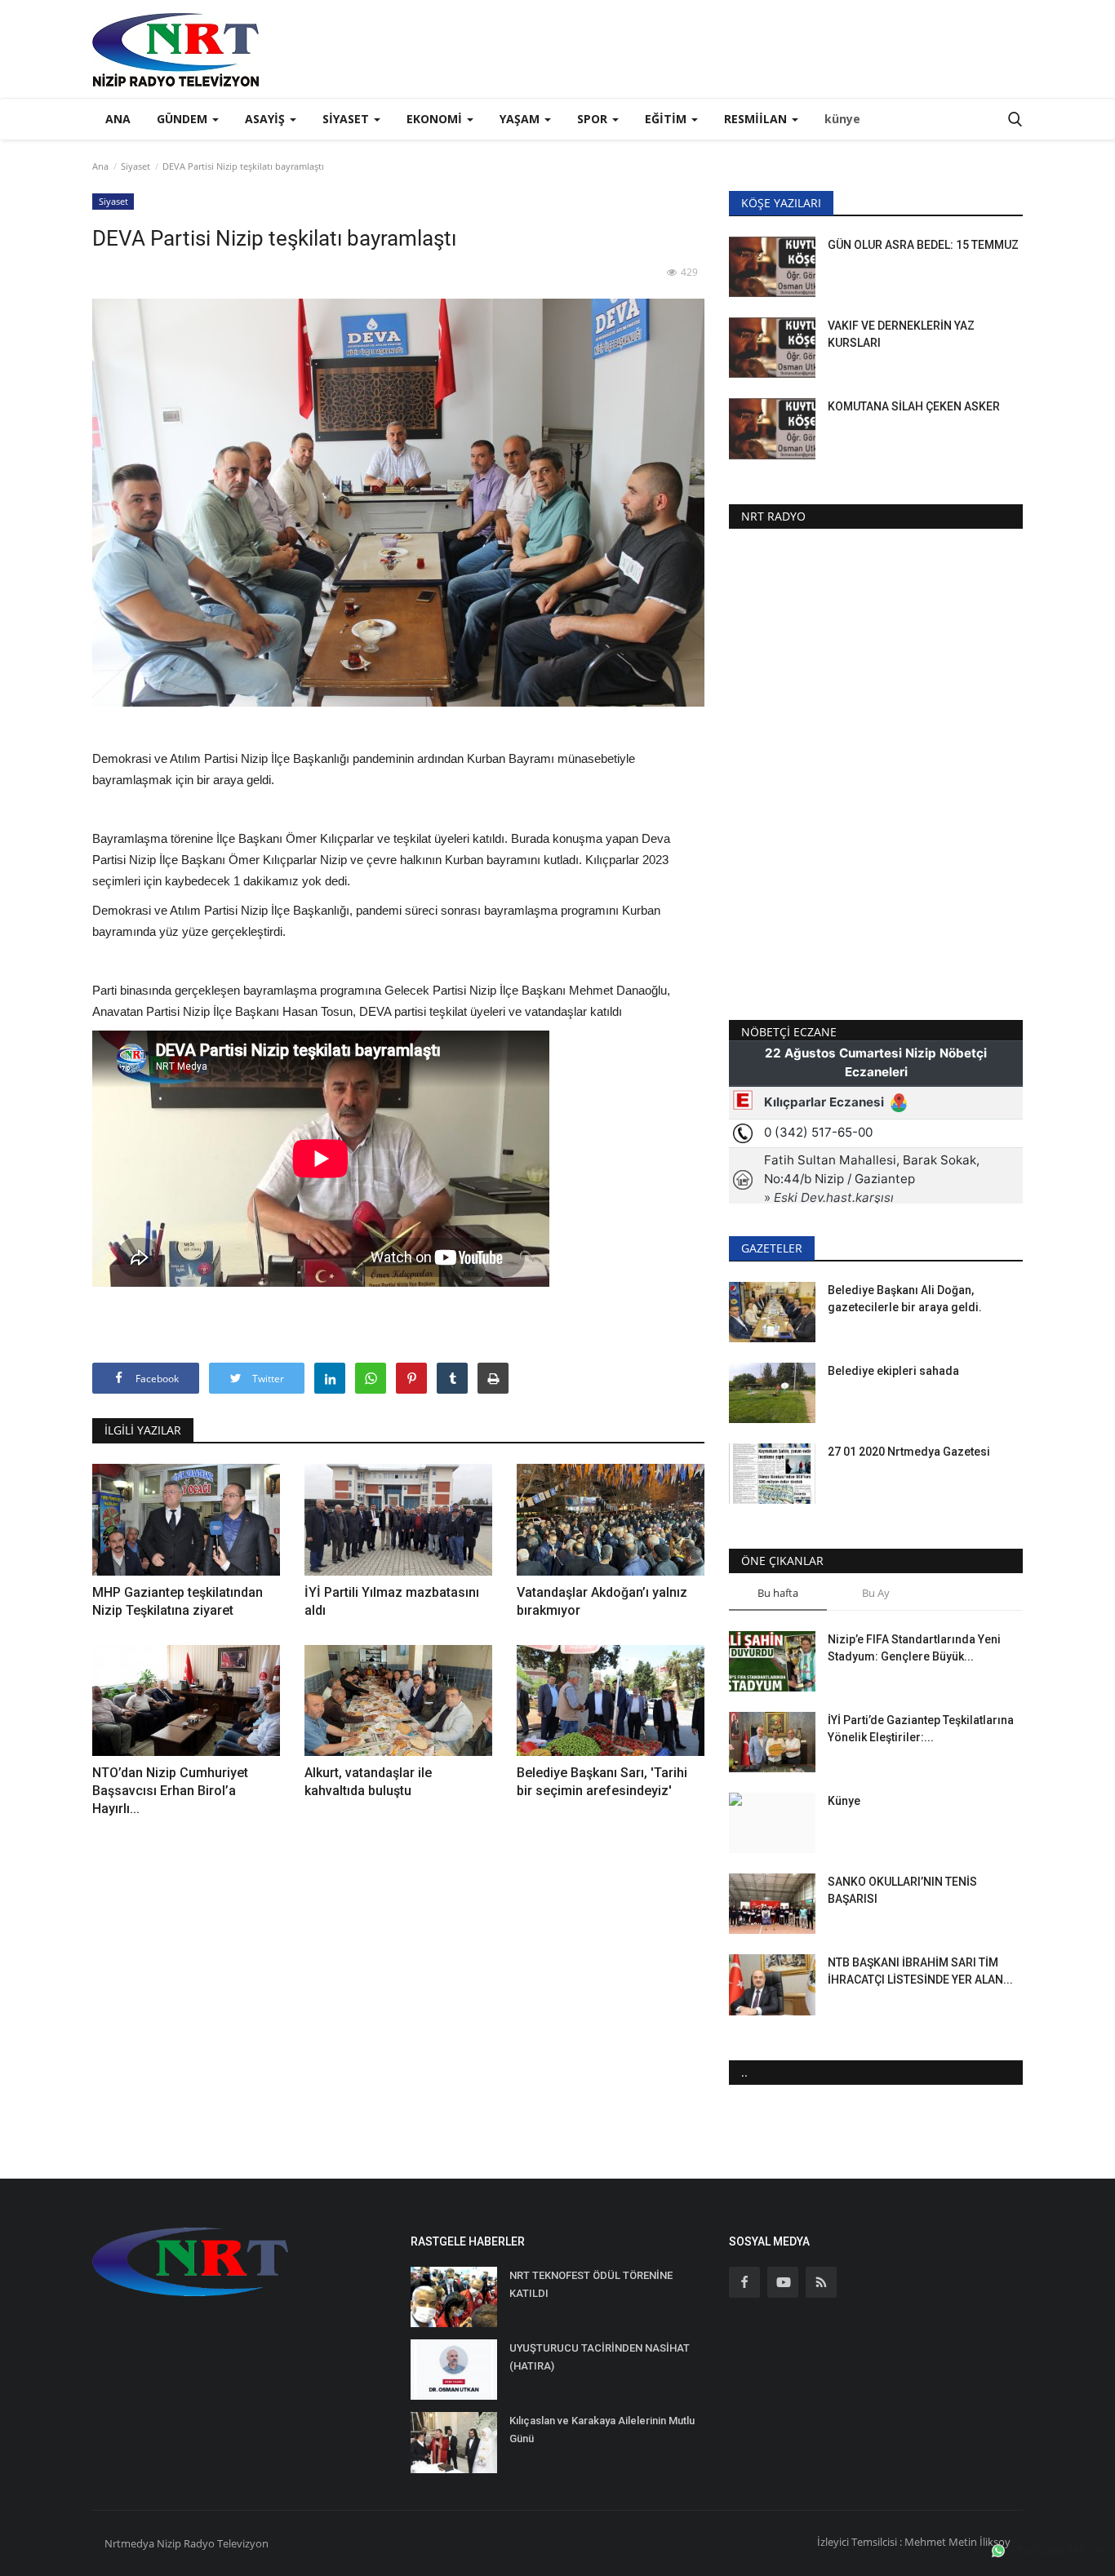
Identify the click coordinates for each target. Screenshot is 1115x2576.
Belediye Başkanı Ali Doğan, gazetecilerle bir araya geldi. (905, 1299)
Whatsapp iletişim (1056, 2549)
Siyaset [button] (347, 119)
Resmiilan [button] (757, 119)
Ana (118, 119)
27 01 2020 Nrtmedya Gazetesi (909, 1452)
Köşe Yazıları (781, 203)
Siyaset (135, 166)
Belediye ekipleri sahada (893, 1371)
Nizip (169, 2543)
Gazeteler (772, 1248)
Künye (844, 1801)
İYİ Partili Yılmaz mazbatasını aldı (392, 1601)
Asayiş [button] (267, 119)
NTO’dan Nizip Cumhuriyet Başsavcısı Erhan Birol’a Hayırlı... (170, 1791)
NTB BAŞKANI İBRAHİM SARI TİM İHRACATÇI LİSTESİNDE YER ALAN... (920, 1971)
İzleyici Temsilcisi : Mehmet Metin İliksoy (914, 2542)
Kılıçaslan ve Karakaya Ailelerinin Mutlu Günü (602, 2430)
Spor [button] (594, 119)
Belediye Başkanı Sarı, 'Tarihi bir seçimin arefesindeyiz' (602, 1782)
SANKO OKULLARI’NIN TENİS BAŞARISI (902, 1890)
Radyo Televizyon (226, 2543)
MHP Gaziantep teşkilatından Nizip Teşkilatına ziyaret (178, 1601)
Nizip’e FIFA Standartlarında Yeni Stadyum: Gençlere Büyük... (914, 1648)
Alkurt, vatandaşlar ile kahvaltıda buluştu (368, 1782)
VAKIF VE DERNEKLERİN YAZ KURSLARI (901, 334)
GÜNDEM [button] (184, 119)
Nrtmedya (131, 2543)
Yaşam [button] (521, 119)
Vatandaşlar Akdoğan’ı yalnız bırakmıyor (602, 1601)
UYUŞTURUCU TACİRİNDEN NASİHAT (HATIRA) (600, 2357)
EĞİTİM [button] (667, 119)
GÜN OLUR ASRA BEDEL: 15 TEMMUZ (923, 245)
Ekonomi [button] (436, 119)
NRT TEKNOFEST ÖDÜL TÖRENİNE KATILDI (591, 2284)
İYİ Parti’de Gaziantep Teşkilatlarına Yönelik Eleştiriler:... (921, 1729)
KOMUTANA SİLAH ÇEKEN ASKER (914, 406)
